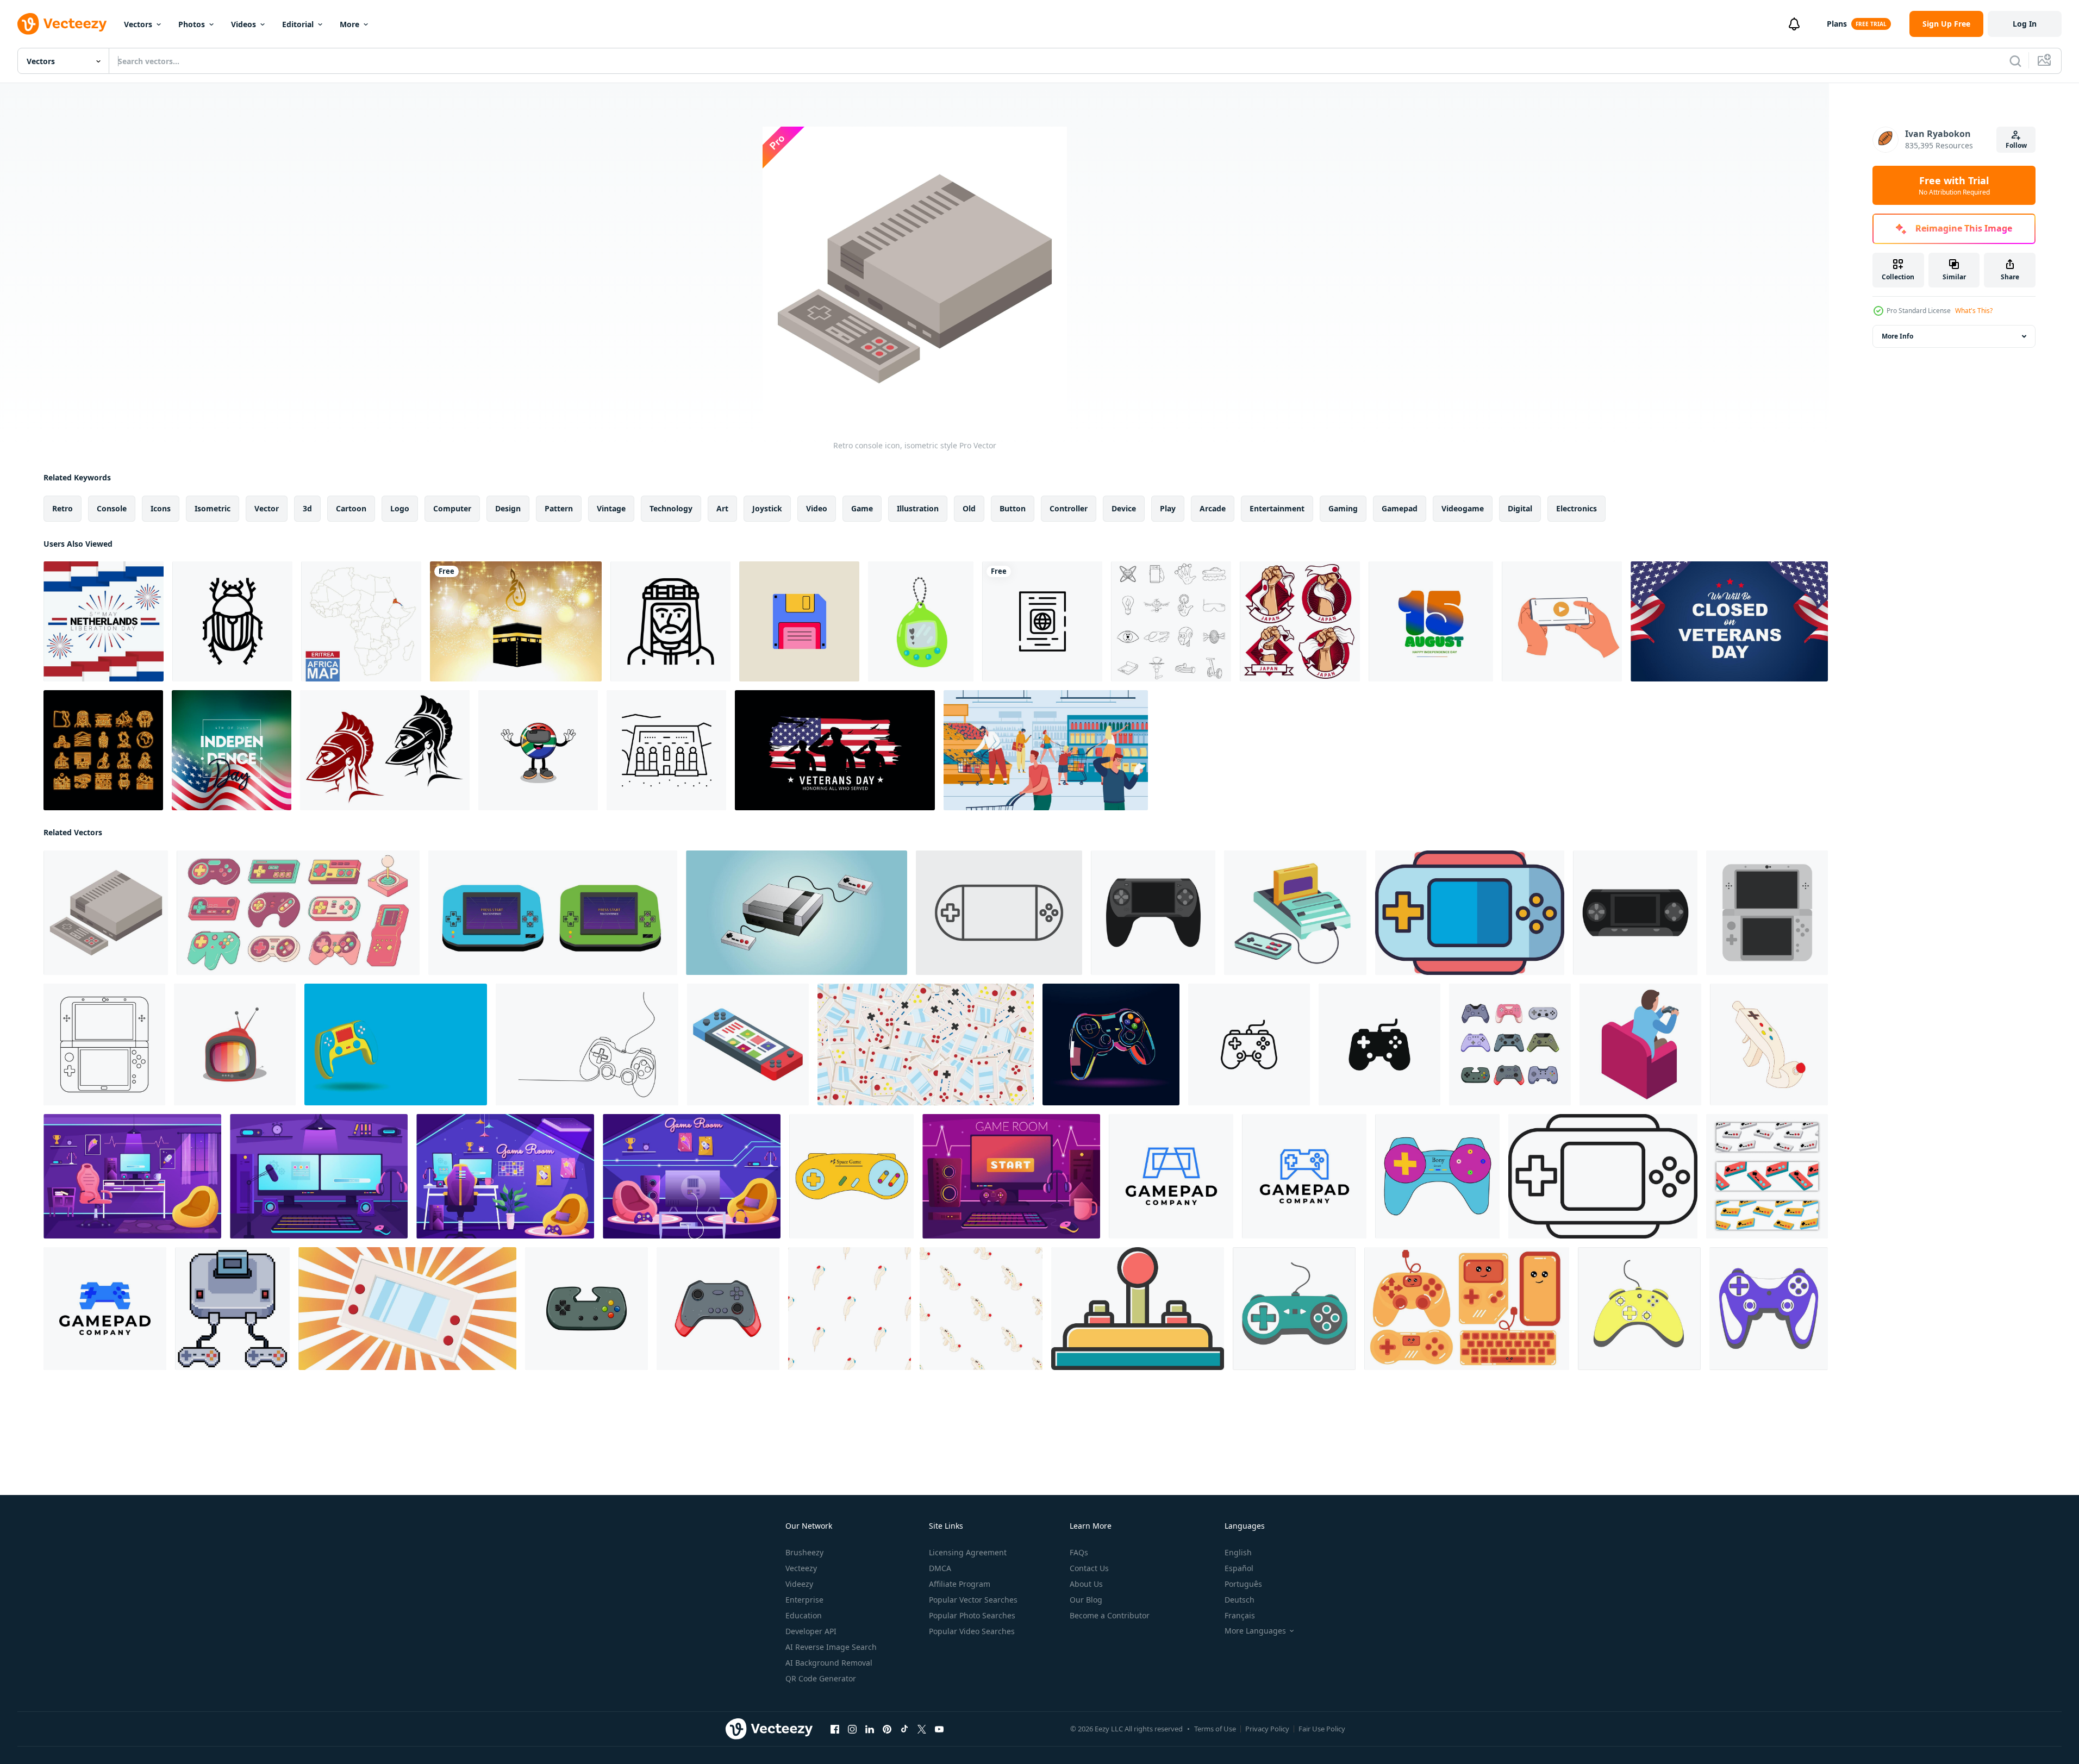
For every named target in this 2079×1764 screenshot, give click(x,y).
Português (1243, 1584)
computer (452, 508)
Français (1240, 1615)
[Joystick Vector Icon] (1138, 1309)
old (969, 508)
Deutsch (1240, 1600)
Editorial (298, 24)
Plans (1837, 24)
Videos (244, 24)
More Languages (1255, 1631)
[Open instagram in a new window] (852, 1729)
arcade (1213, 508)
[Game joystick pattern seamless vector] (850, 1309)
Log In (2025, 24)
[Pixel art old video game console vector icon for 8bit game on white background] (232, 1309)
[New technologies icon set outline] (1171, 621)
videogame (1463, 508)
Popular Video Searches (972, 1631)
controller (1069, 508)
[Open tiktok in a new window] (904, 1729)
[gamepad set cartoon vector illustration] (1510, 1044)
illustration (918, 508)
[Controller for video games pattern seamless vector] (981, 1309)
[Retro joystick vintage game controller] (1437, 1176)
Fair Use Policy (1322, 1729)
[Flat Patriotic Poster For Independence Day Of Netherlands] (104, 621)
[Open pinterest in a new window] (887, 1729)
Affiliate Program (960, 1584)
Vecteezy (801, 1568)
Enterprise (804, 1600)
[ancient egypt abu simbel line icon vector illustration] (666, 750)
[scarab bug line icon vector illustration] (232, 621)
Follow (2016, 145)
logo (400, 508)
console (112, 508)
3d (307, 508)
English (1238, 1552)
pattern (559, 508)
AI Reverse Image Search (831, 1647)
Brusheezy (804, 1552)
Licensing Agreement (968, 1552)
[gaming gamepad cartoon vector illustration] (718, 1309)
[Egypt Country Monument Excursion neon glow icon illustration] (103, 750)
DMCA (940, 1568)
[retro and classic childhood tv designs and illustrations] (235, 1044)
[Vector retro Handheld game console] (999, 913)
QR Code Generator (821, 1678)
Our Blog (1086, 1600)
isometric (213, 508)
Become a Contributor (1110, 1615)
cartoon (351, 508)
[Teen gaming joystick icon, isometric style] (1640, 1044)
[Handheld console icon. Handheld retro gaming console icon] (1470, 913)
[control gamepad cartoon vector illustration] (586, 1309)
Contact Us (1089, 1568)
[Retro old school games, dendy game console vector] (1295, 913)
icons (161, 508)
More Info (1897, 336)
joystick (767, 508)
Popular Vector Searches (973, 1600)
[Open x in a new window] (922, 1729)
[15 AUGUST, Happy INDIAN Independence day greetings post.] (1431, 621)
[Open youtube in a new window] (939, 1729)
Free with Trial (1954, 185)
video (817, 508)
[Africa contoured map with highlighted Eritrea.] (361, 621)
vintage (611, 508)
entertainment (1277, 508)
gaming (1343, 508)
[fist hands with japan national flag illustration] (1300, 621)
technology (671, 508)
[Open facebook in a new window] (835, 1729)
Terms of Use (1215, 1729)
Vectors (138, 24)
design (508, 508)
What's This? (1974, 311)
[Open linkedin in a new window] (870, 1729)
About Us (1086, 1584)
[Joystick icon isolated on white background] (1379, 1044)
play (1168, 508)
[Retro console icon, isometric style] (106, 913)
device (1124, 508)
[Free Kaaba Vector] (516, 621)
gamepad (1400, 508)
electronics (1577, 508)
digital (1520, 508)
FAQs (1079, 1552)
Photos (192, 24)
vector (267, 508)
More (349, 24)
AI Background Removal (829, 1663)
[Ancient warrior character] (385, 750)
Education (804, 1615)
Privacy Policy (1267, 1729)
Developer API (811, 1631)
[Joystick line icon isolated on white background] (1249, 1044)
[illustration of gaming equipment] (1467, 1309)
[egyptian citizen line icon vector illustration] (670, 621)
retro (63, 508)
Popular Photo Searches (972, 1615)
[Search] (2015, 61)
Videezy (799, 1584)
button (1013, 508)
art (722, 508)
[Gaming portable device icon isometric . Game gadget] (748, 1044)
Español (1239, 1568)
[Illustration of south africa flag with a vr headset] (538, 750)
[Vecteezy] (62, 24)
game (862, 508)
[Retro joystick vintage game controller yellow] (851, 1176)
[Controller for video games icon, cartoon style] (1769, 1044)
